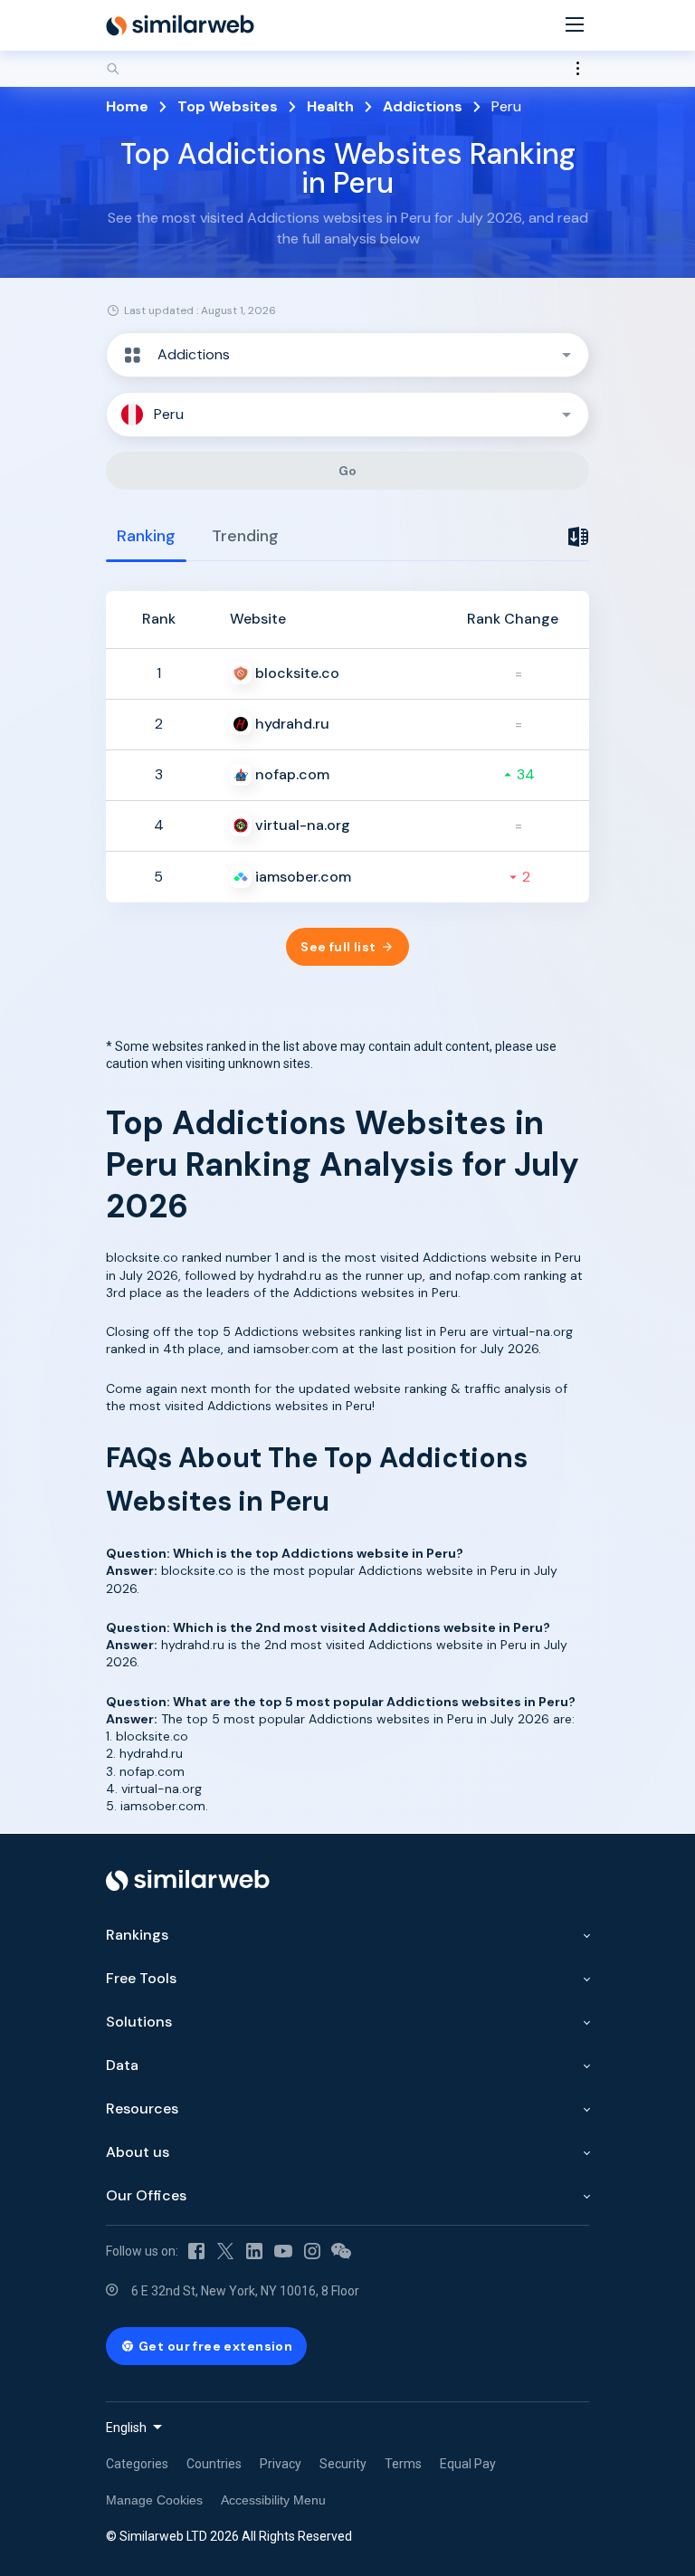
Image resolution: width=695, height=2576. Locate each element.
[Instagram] (312, 2251)
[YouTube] (283, 2251)
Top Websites (228, 106)
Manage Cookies (154, 2500)
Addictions (423, 106)
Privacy (281, 2464)
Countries (214, 2464)
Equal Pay (468, 2464)
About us (138, 2152)
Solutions (139, 2022)
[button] (347, 355)
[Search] (347, 69)
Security (343, 2464)
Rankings (137, 1935)
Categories (137, 2464)
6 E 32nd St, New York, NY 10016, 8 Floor (245, 2291)
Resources (142, 2109)
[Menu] (575, 26)
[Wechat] (341, 2251)
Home (127, 106)
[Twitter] (225, 2251)
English (126, 2428)
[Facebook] (196, 2251)
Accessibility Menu (273, 2500)
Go (348, 471)
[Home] (180, 25)
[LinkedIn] (254, 2251)
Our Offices (146, 2195)
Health (330, 106)
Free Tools (141, 1978)
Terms (403, 2464)
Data (122, 2065)
